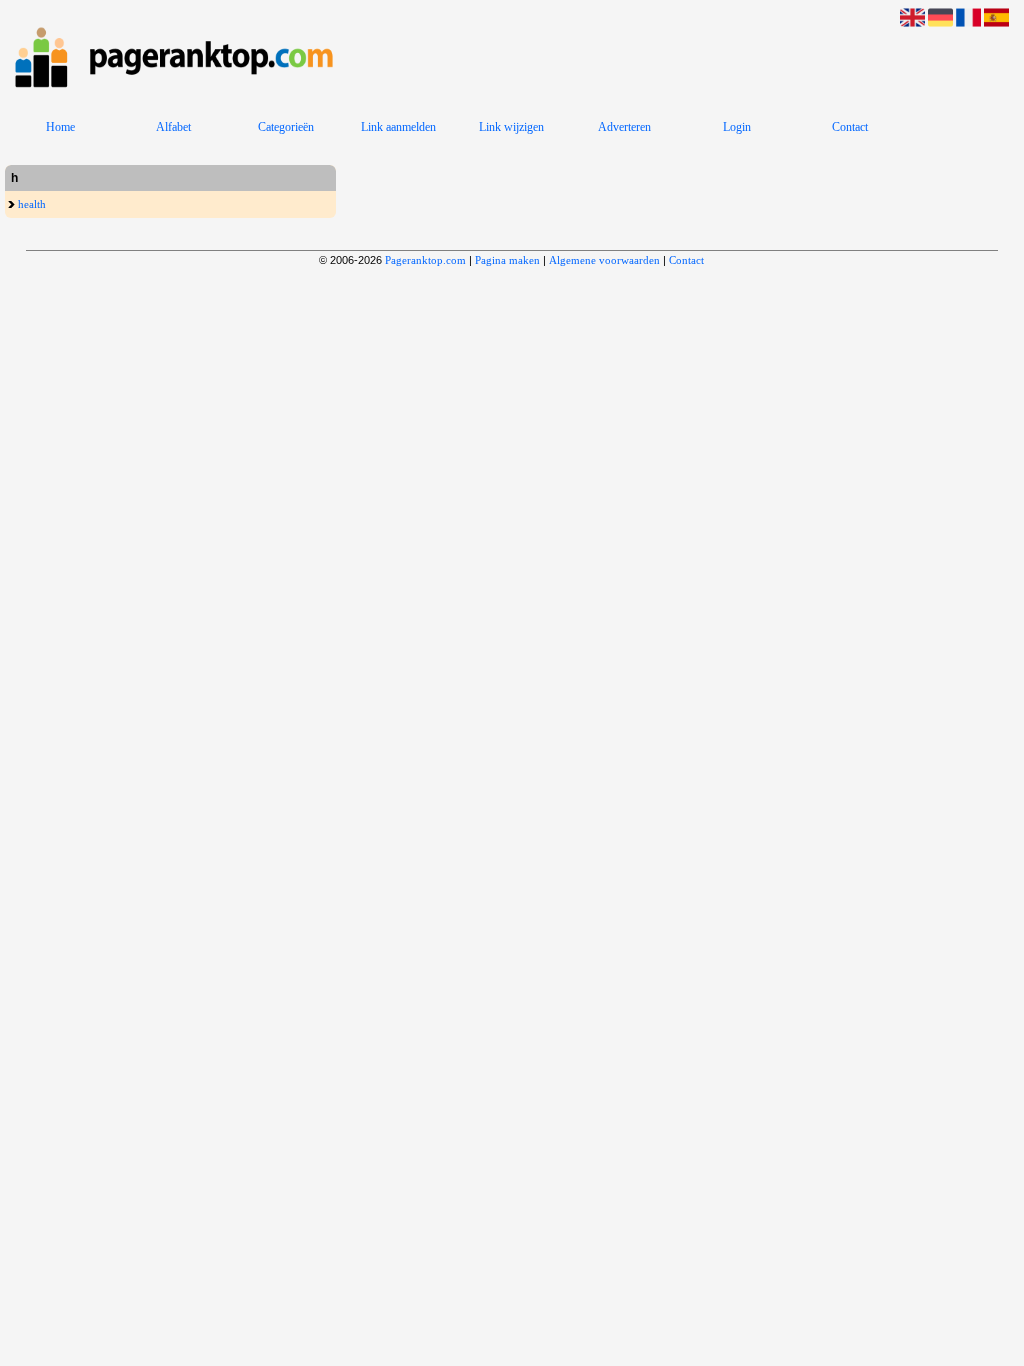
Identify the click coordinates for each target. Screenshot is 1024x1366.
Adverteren (624, 127)
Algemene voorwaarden (604, 260)
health (30, 204)
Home (60, 127)
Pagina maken (507, 260)
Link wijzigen (511, 127)
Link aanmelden (398, 127)
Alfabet (173, 127)
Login (737, 127)
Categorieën (286, 127)
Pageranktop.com (425, 260)
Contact (850, 127)
